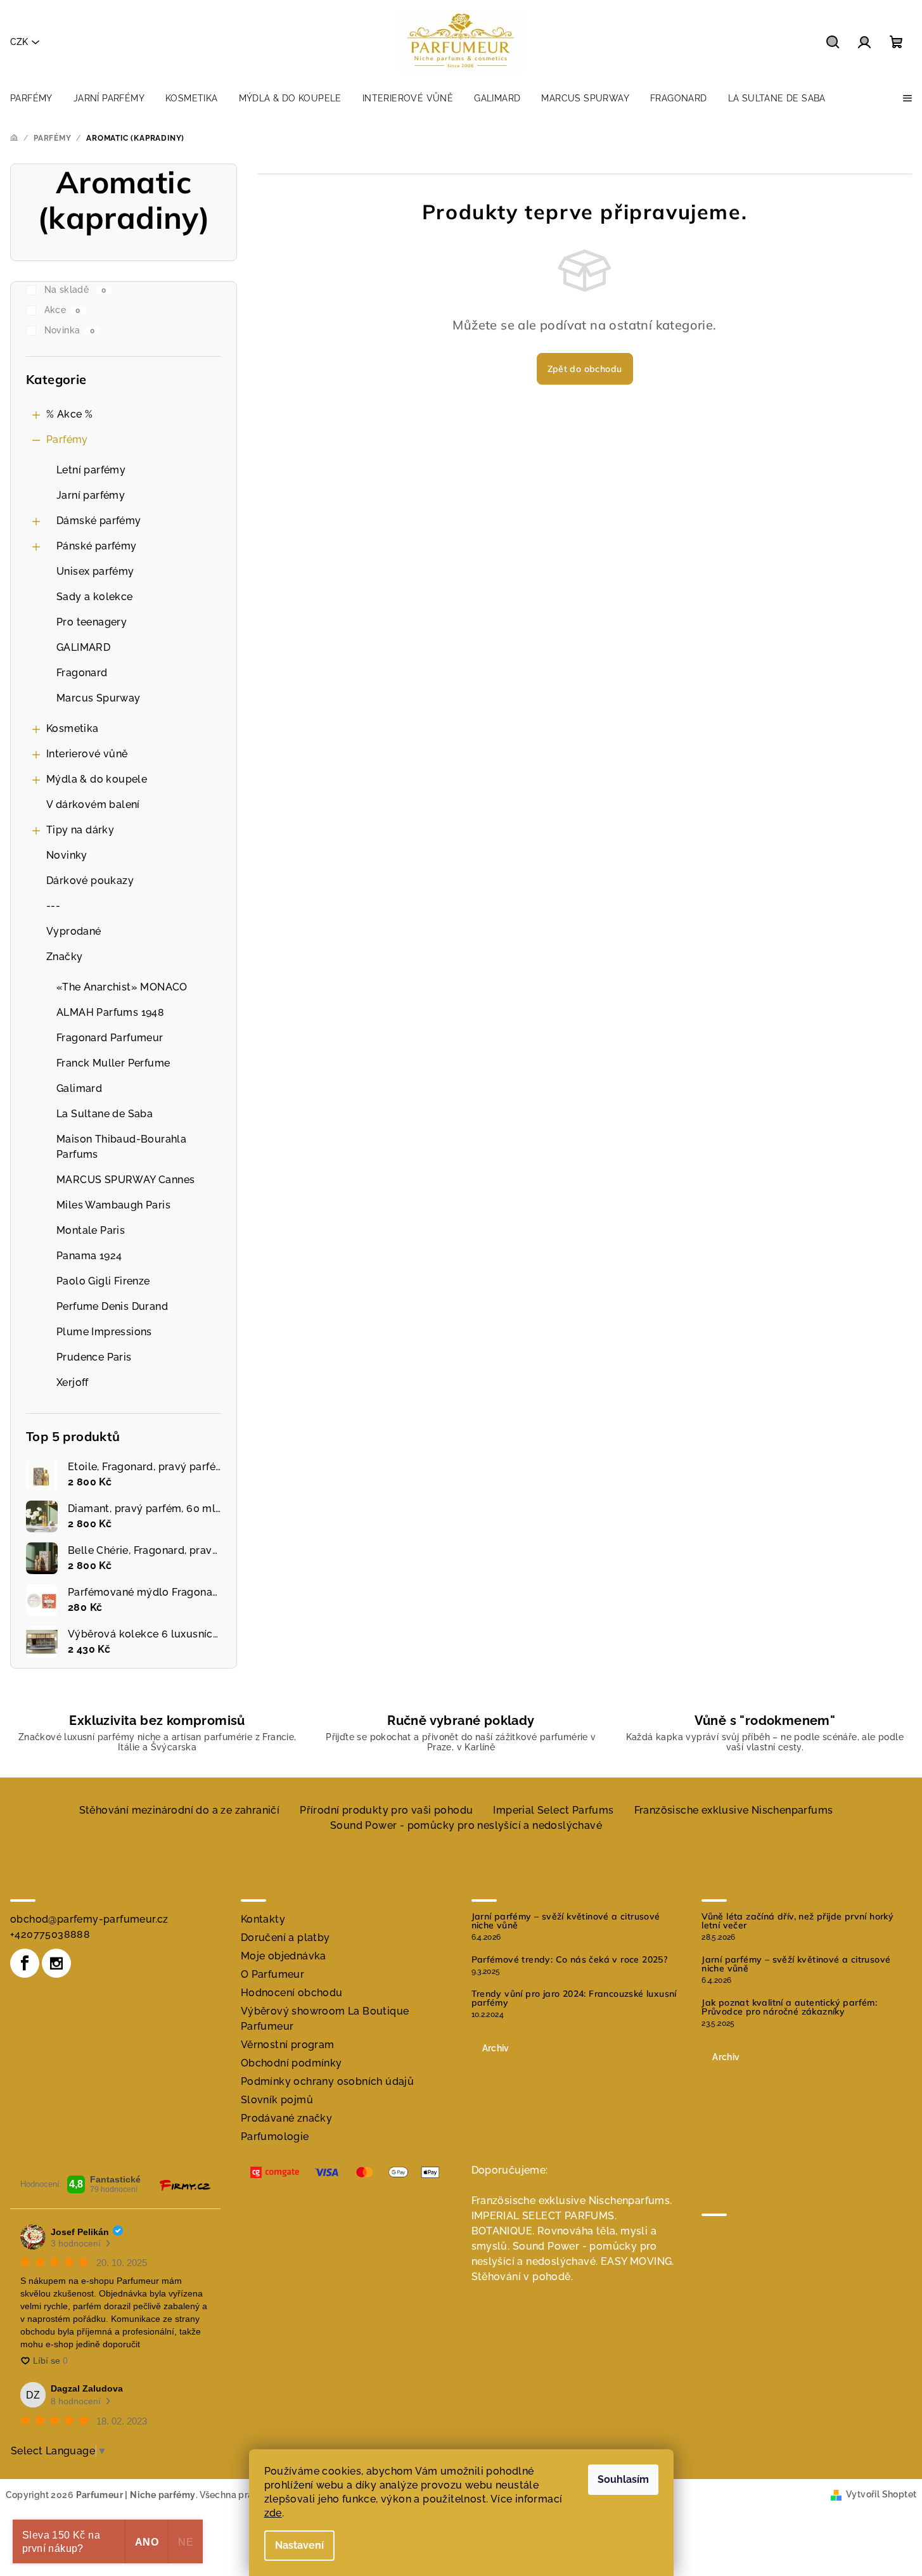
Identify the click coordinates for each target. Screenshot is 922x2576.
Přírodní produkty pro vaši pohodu (386, 1810)
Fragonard (82, 673)
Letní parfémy (91, 470)
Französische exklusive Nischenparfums (734, 1810)
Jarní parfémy (91, 495)
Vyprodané (74, 931)
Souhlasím (623, 2479)
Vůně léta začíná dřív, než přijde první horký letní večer (797, 1921)
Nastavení (299, 2545)
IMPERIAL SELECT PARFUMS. (544, 2216)
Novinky (67, 855)
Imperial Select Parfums (553, 1810)
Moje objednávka (284, 1956)
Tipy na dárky (80, 830)
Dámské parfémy (99, 521)
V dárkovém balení (93, 804)
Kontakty (263, 1919)
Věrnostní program (288, 2045)
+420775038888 (50, 1934)
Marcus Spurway (99, 698)
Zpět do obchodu (585, 369)
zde (273, 2513)
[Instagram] (56, 1963)
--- (53, 906)
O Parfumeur (272, 1974)
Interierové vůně (87, 754)
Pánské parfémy (97, 546)
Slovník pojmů (277, 2100)
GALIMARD (83, 647)
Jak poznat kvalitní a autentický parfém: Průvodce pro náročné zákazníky (789, 2007)
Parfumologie (275, 2137)
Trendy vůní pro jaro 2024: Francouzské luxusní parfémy (574, 1998)
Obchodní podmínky (291, 2063)
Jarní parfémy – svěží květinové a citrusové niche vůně (566, 1921)
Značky (64, 957)
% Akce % (69, 414)
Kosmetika (73, 728)
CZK (19, 42)
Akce (62, 310)
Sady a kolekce (95, 597)
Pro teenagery (92, 622)
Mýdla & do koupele (97, 779)
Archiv (496, 2048)
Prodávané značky (286, 2118)
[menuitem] (31, 98)
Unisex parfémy (95, 571)
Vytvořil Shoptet (881, 2494)
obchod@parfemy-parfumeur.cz (89, 1919)
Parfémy (67, 439)
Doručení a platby (285, 1938)
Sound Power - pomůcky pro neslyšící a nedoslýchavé (466, 1825)
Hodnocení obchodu (292, 1993)
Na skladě (75, 290)
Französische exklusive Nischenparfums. (572, 2201)
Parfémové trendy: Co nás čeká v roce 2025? (570, 1959)
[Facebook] (25, 1963)
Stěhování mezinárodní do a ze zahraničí (180, 1810)
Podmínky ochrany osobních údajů (327, 2081)
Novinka (69, 330)
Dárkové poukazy (90, 881)
